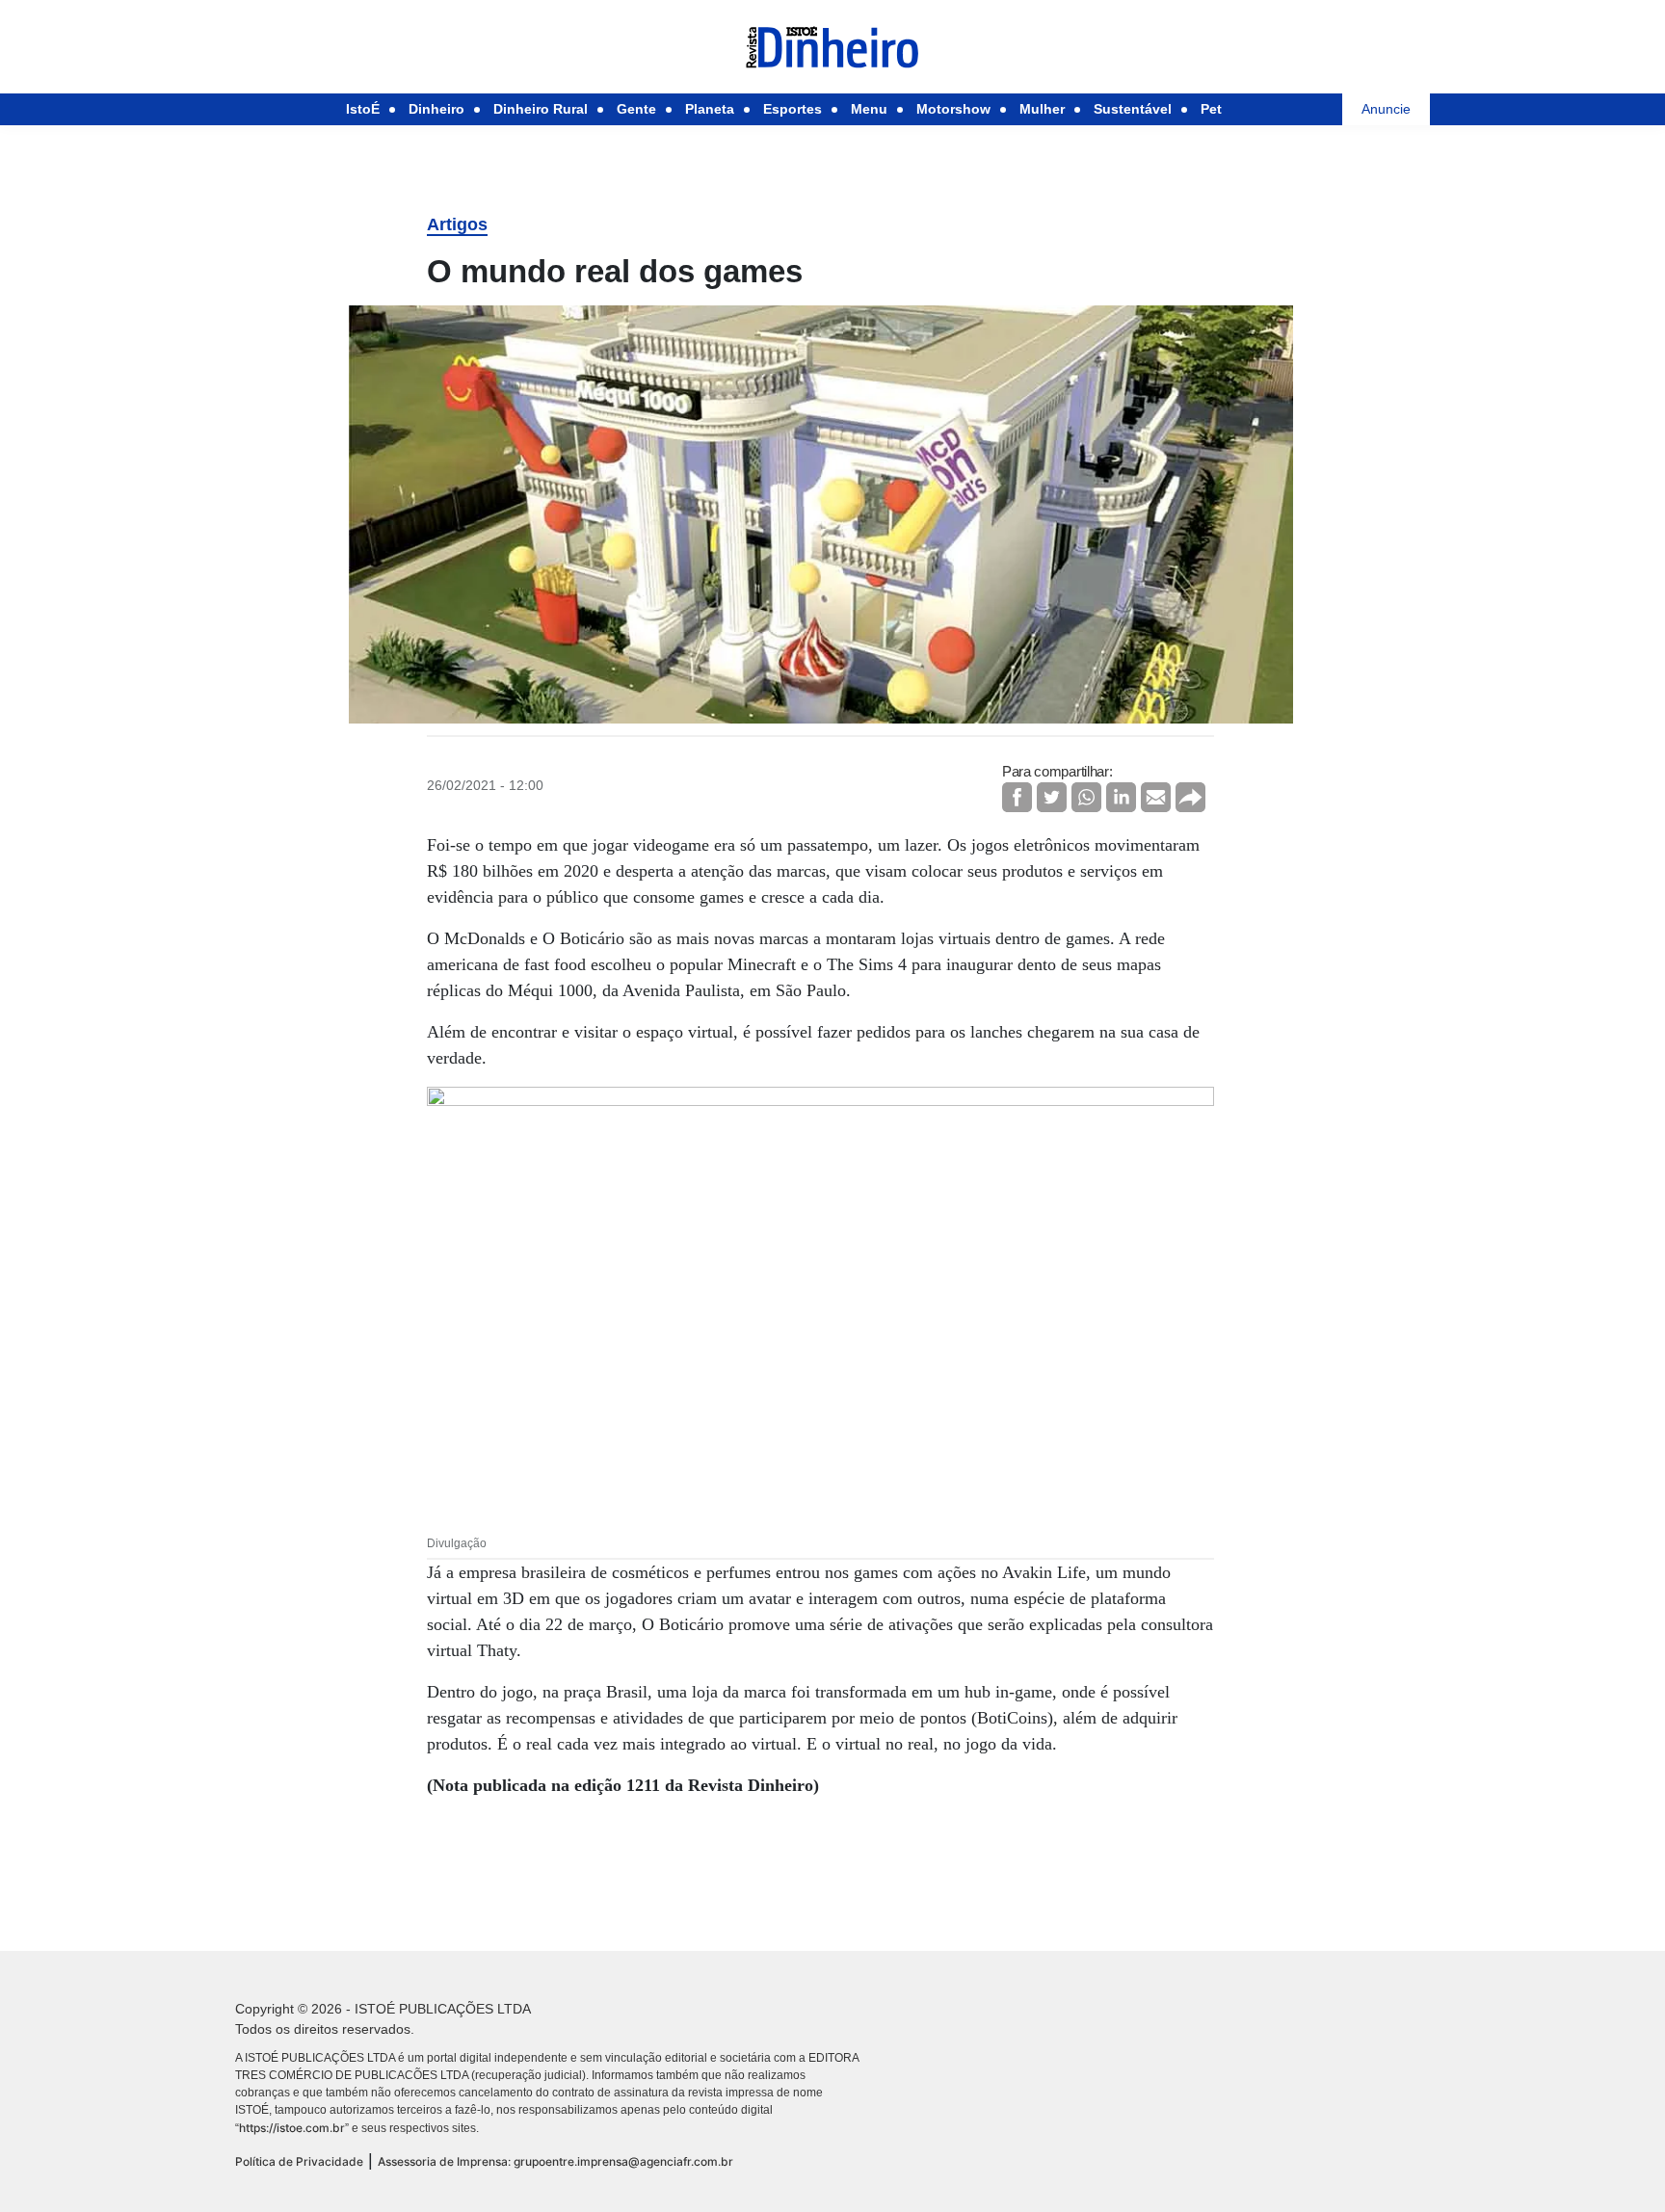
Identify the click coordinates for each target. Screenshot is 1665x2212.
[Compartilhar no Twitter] (1052, 797)
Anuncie (1386, 109)
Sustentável (1133, 109)
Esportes (793, 109)
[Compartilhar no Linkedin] (1121, 797)
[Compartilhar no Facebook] (1017, 797)
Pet (1211, 109)
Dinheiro (436, 109)
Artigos (457, 224)
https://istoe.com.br (292, 2128)
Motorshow (953, 109)
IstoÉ (363, 109)
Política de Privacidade (299, 2161)
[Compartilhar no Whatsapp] (1086, 797)
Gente (636, 109)
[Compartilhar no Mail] (1156, 797)
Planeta (710, 109)
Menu (869, 109)
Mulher (1042, 109)
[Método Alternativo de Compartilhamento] (1190, 797)
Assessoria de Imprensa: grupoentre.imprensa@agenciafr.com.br (555, 2161)
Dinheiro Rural (541, 109)
